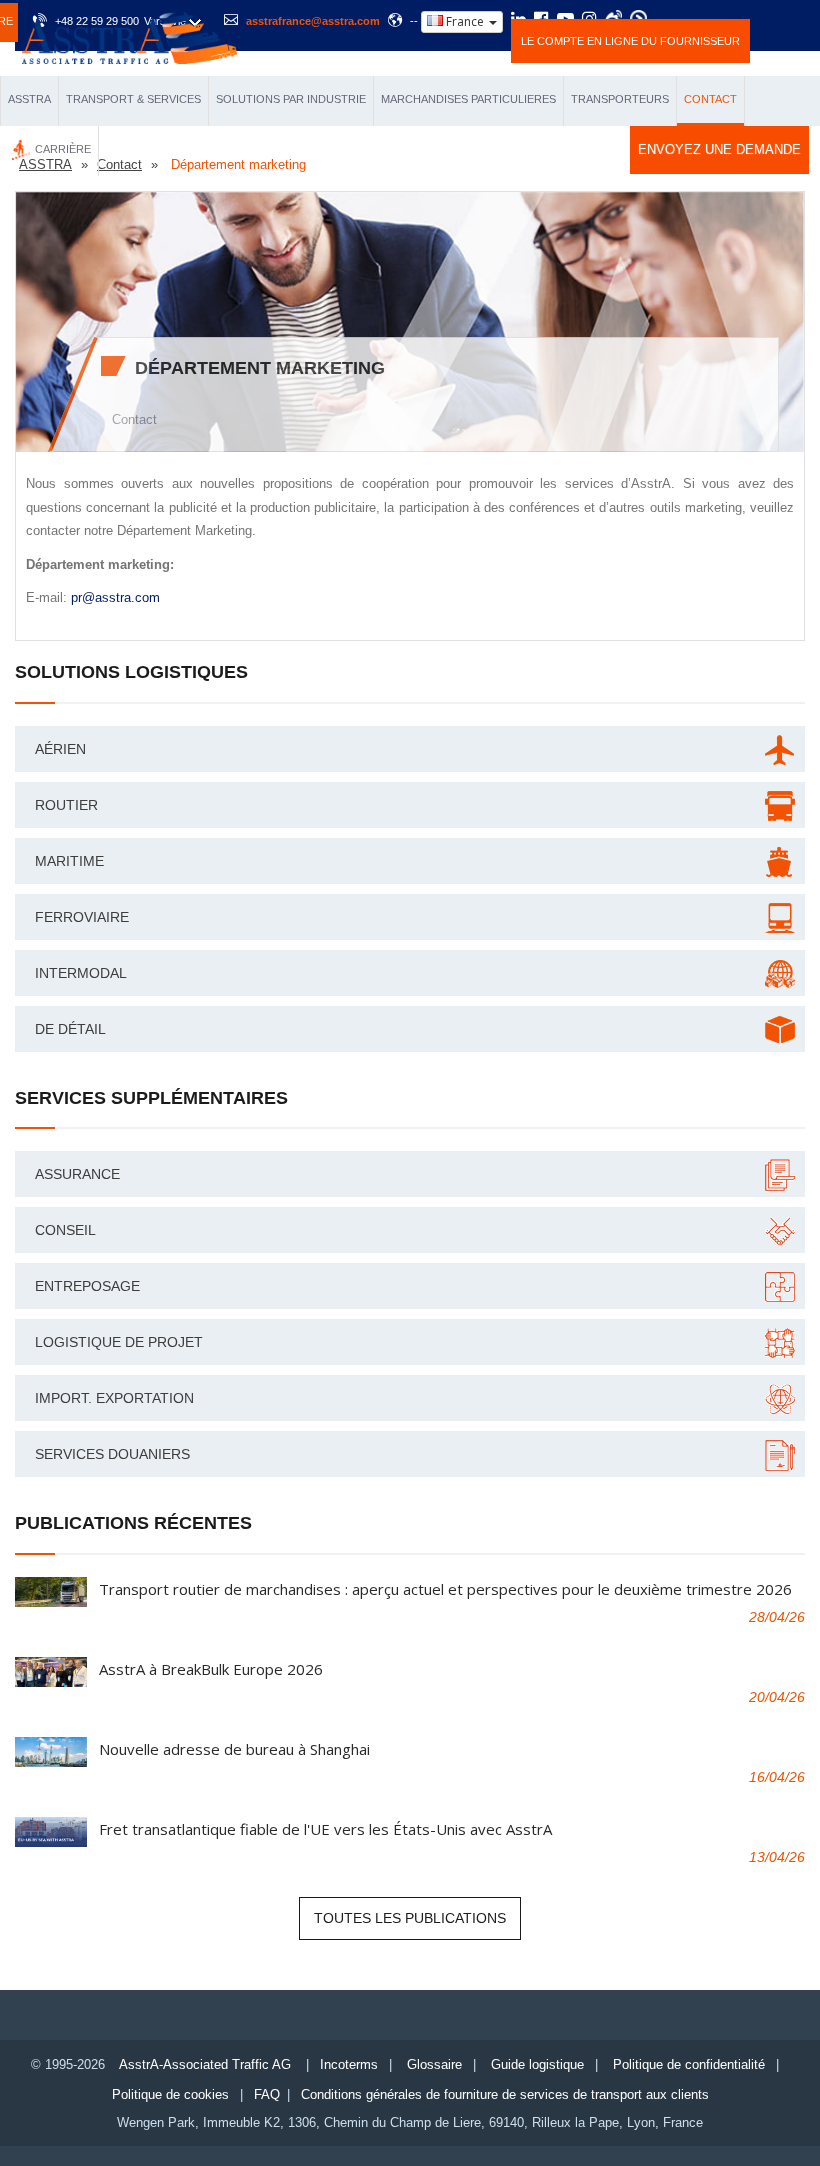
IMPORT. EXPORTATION (114, 1398)
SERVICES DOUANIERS (112, 1454)
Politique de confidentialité (689, 2064)
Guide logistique (537, 2064)
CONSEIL (65, 1230)
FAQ (267, 2094)
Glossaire (434, 2064)
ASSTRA (29, 99)
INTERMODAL (81, 973)
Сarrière (63, 149)
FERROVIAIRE (82, 917)
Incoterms (349, 2064)
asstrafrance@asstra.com (313, 21)
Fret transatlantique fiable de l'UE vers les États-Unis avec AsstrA (325, 1829)
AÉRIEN (60, 749)
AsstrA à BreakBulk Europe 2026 (211, 1669)
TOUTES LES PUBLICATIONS (410, 1918)
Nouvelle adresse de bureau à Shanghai (234, 1749)
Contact (134, 419)
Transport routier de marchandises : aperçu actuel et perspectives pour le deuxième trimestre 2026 (445, 1589)
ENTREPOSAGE (87, 1286)
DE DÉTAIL (70, 1029)
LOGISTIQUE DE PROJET (119, 1342)
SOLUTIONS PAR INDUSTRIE (291, 99)
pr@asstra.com (115, 597)
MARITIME (69, 861)
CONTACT (710, 99)
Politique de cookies (170, 2094)
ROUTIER (66, 805)
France (465, 21)
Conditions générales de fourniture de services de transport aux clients (505, 2094)
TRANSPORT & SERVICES (133, 99)
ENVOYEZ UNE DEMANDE (719, 149)
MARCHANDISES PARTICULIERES (468, 99)
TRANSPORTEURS (620, 99)
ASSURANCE (77, 1174)
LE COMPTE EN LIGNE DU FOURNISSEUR (630, 41)
